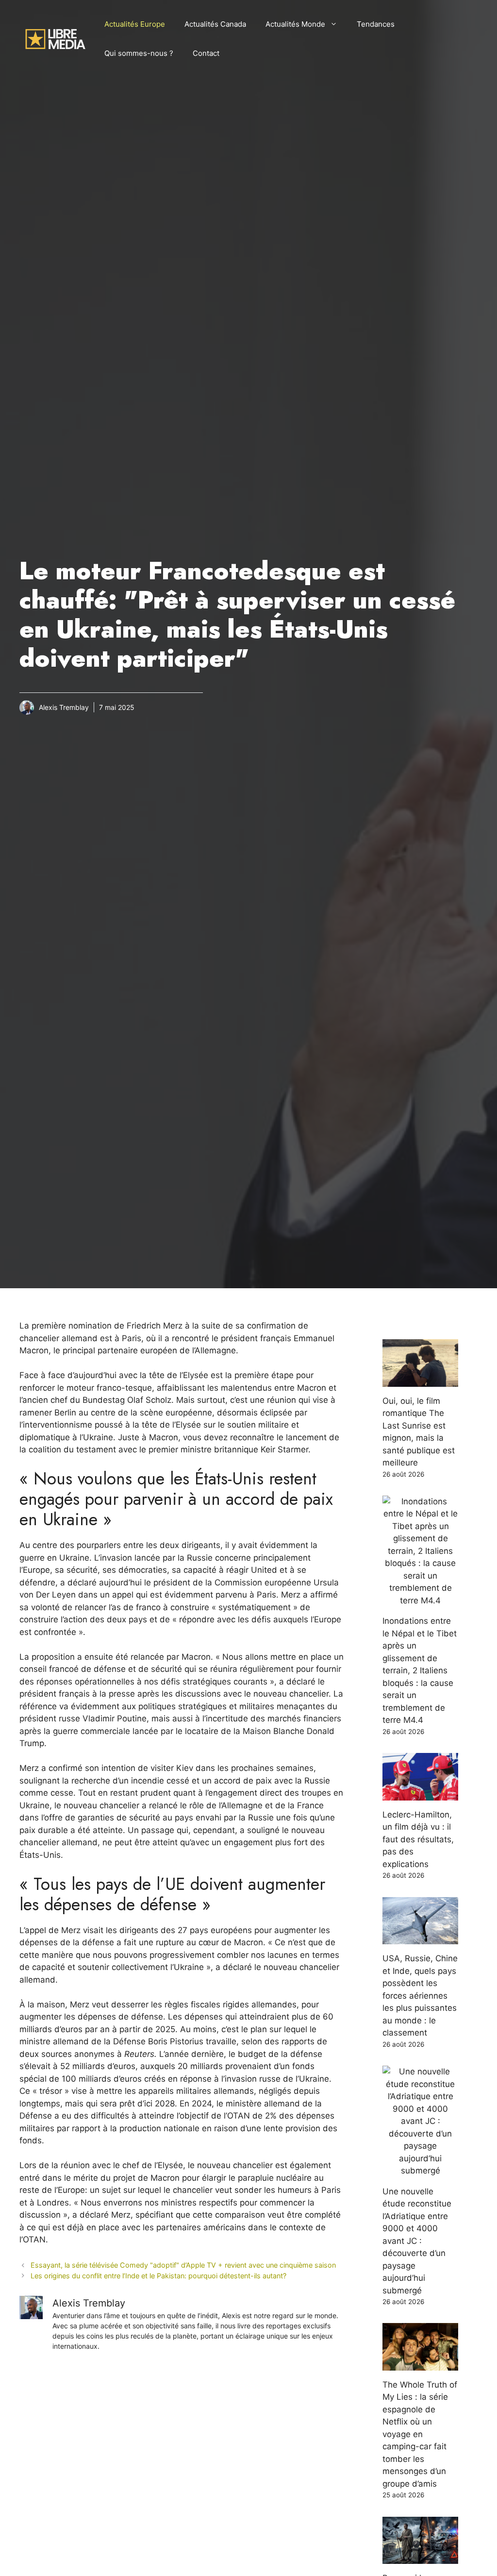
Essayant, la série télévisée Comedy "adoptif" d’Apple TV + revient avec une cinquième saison (183, 2265)
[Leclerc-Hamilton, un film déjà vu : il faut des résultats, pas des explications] (420, 1794)
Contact (206, 53)
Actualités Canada (215, 24)
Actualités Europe (135, 24)
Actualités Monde (295, 24)
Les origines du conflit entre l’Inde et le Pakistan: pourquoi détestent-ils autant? (158, 2276)
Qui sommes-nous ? (139, 53)
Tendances (376, 24)
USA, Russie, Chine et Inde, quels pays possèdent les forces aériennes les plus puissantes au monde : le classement (420, 1995)
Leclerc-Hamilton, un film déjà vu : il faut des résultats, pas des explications (418, 1839)
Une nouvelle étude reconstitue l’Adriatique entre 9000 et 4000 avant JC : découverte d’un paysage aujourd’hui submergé (417, 2241)
